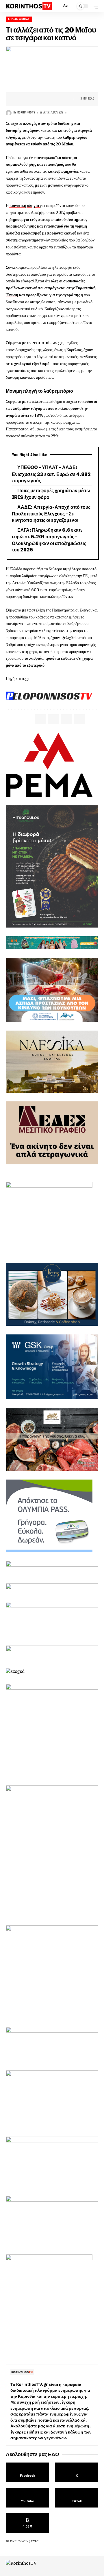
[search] (56, 6)
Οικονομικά (19, 19)
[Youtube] (27, 2498)
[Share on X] (19, 99)
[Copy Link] (37, 99)
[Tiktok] (77, 2498)
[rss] (27, 2523)
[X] (77, 2472)
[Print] (46, 99)
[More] (55, 99)
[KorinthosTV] (29, 6)
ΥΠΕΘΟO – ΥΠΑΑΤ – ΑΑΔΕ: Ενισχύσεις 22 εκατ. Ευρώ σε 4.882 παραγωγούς (51, 474)
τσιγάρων (30, 130)
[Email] (28, 99)
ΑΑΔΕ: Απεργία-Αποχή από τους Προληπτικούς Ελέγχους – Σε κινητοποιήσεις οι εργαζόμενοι (51, 514)
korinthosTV (26, 112)
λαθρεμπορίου (75, 137)
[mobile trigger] (93, 6)
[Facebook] (27, 2472)
